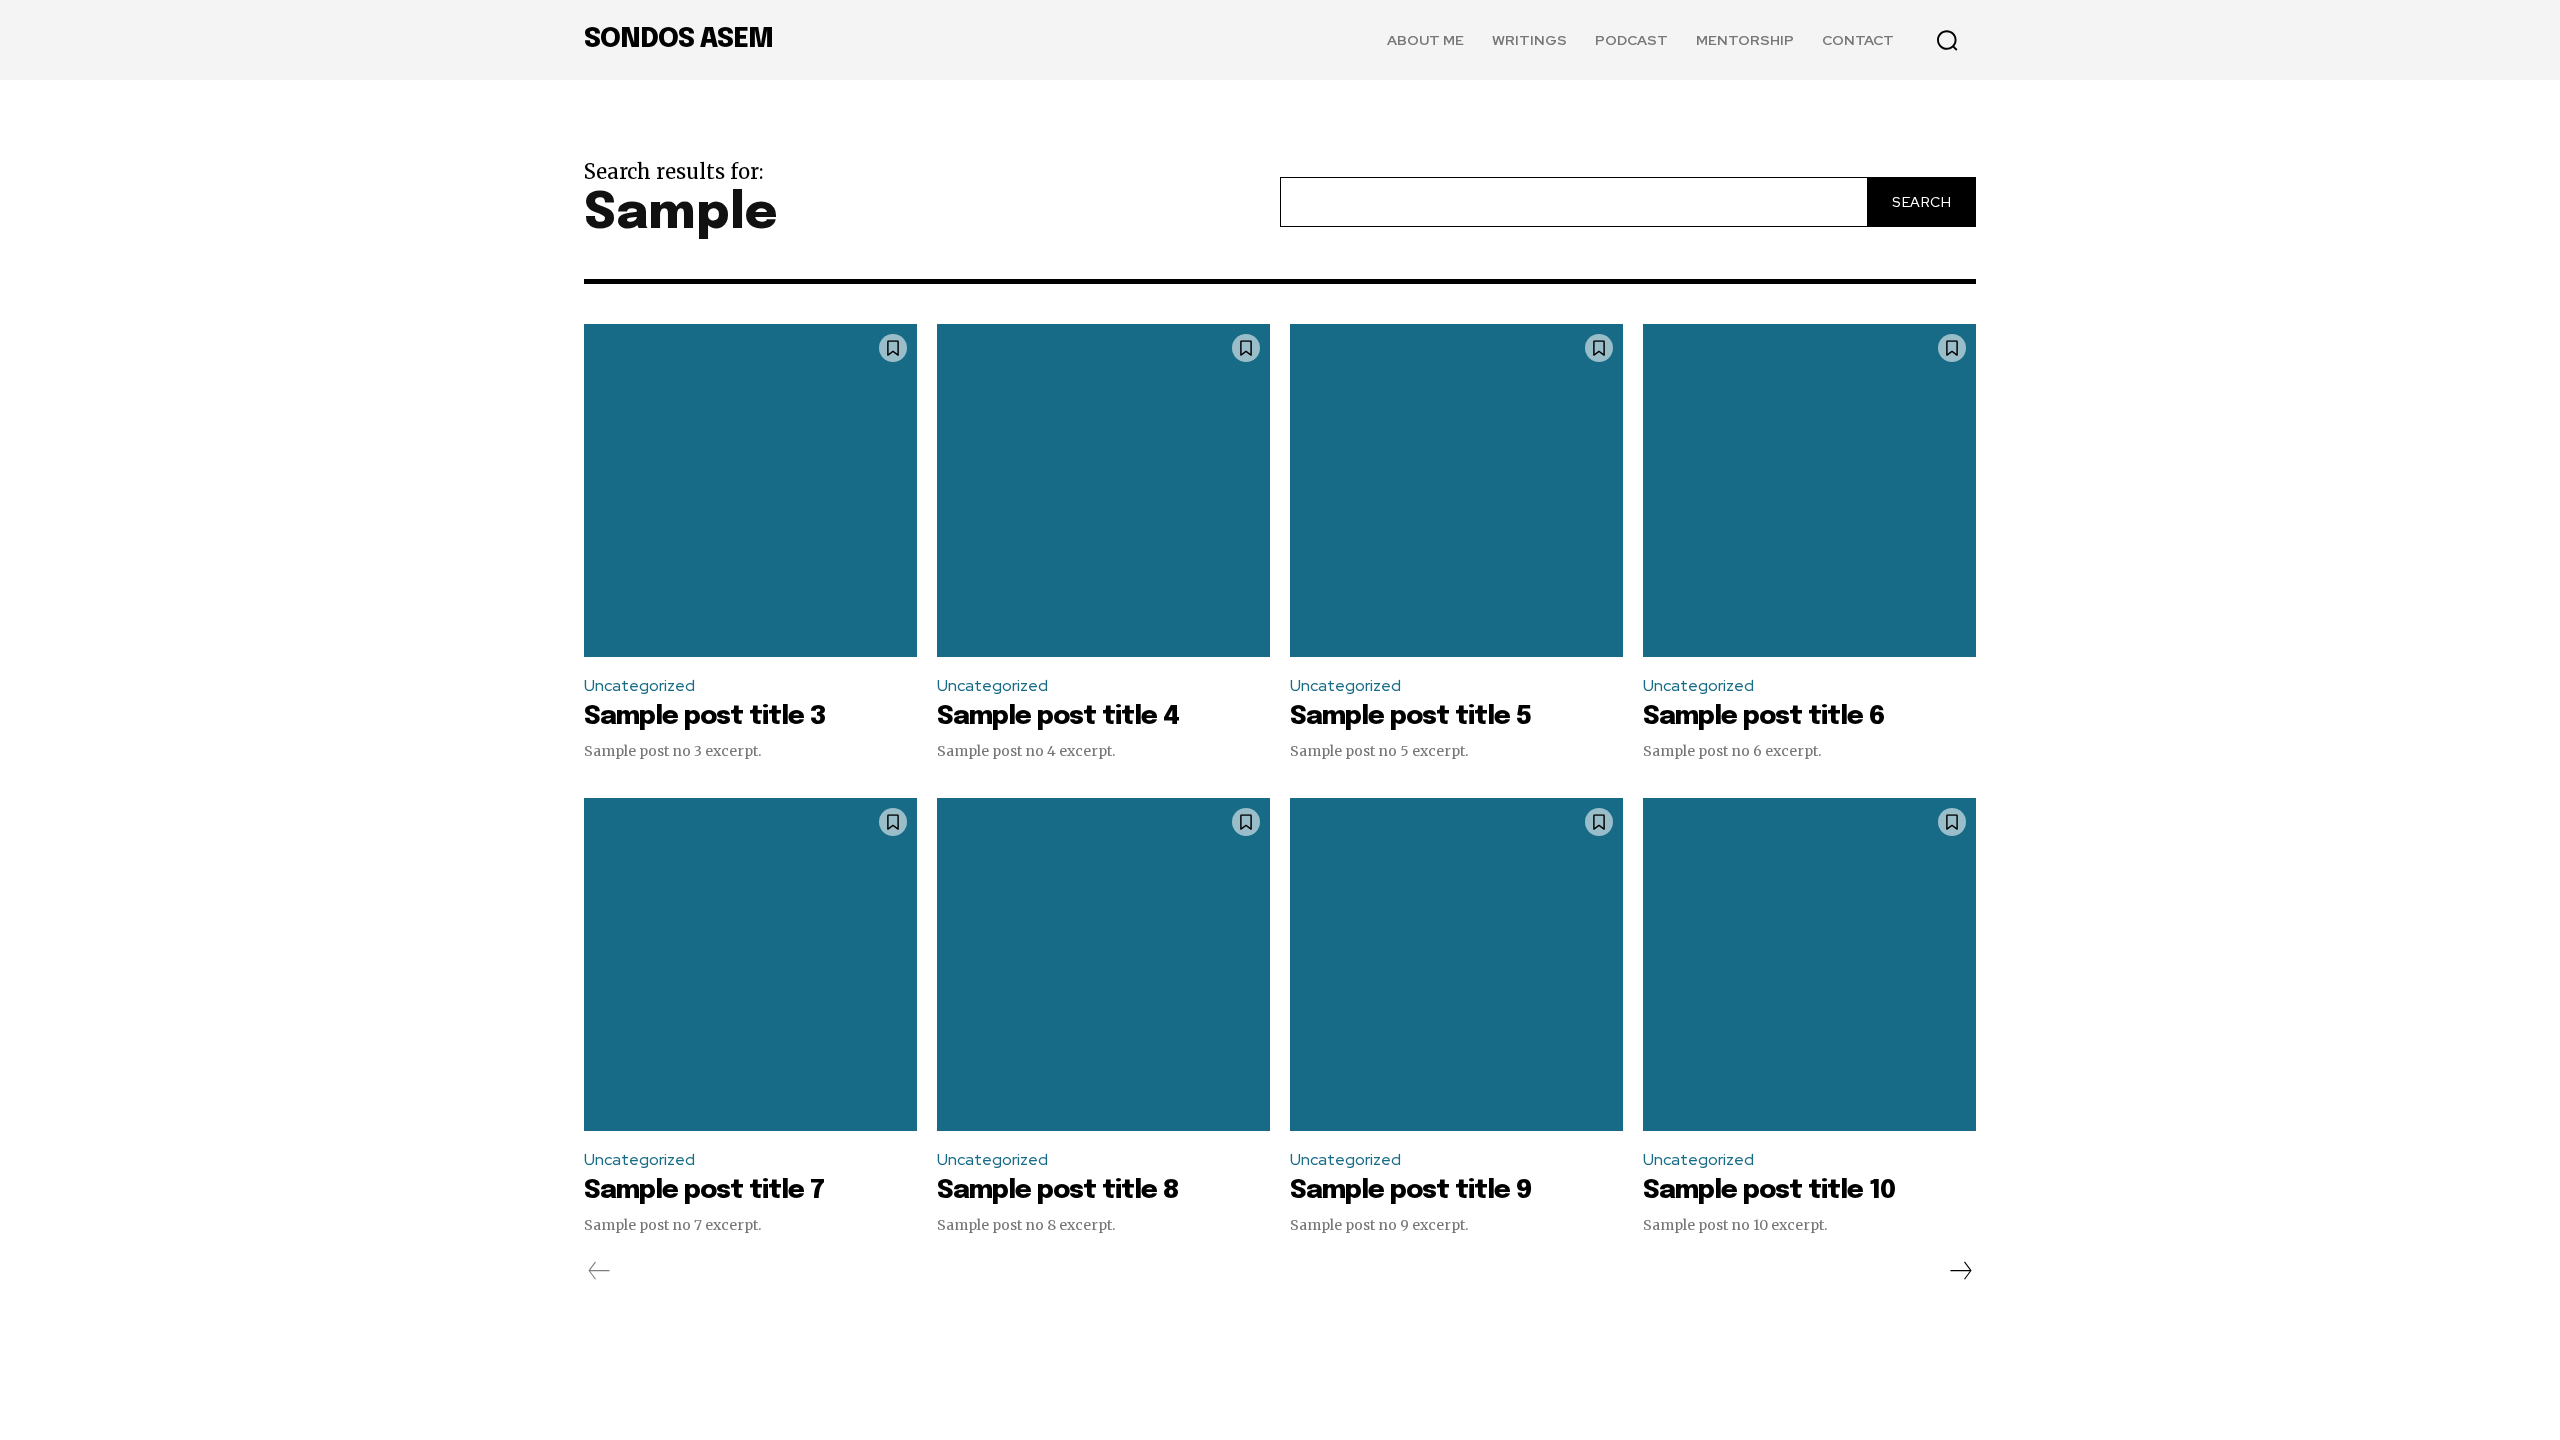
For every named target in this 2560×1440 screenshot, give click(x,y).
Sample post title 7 (704, 1190)
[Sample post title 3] (750, 490)
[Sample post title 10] (1809, 964)
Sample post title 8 (1058, 1190)
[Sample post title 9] (1456, 964)
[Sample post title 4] (1103, 490)
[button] (1947, 40)
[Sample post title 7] (750, 964)
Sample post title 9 (1410, 1190)
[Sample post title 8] (1103, 964)
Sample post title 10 (1769, 1190)
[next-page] (1960, 1271)
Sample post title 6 (1764, 716)
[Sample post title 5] (1456, 490)
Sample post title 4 (1058, 716)
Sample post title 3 (705, 716)
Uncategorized (639, 685)
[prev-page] (599, 1271)
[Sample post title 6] (1809, 490)
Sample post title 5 (1410, 716)
